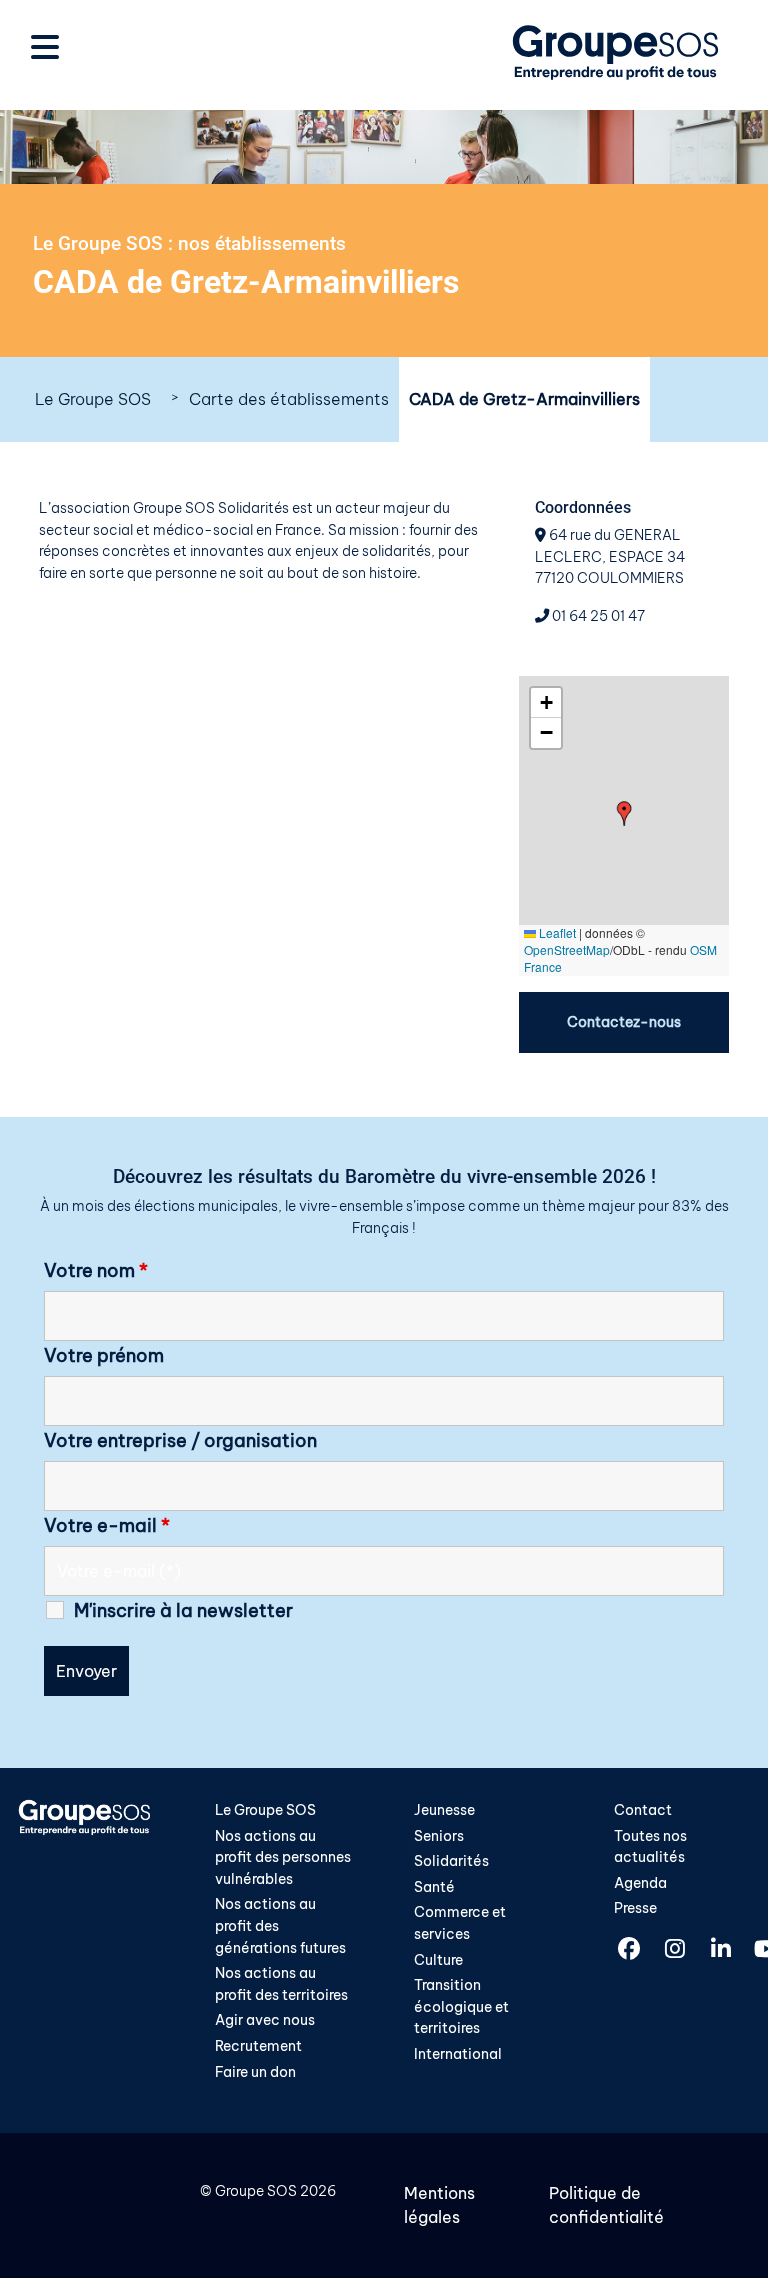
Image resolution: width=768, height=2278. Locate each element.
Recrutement (258, 2046)
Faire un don (255, 2072)
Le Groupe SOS (93, 399)
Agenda (640, 1883)
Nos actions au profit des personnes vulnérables (283, 1857)
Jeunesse (444, 1810)
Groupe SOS (256, 2191)
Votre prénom (104, 1356)
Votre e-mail (107, 1526)
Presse (635, 1908)
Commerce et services (460, 1923)
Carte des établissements (289, 399)
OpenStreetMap (567, 949)
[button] (624, 813)
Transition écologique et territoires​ (461, 2006)
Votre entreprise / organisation (180, 1441)
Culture (438, 1960)
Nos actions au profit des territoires (281, 1984)
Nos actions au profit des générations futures (280, 1925)
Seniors (439, 1836)
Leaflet (556, 932)
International (458, 2054)
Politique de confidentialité (606, 2205)
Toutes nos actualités (650, 1847)
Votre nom (96, 1271)
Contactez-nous (624, 1022)
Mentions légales (439, 2205)
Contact (643, 1810)
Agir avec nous (265, 2020)
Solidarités (451, 1861)
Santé (434, 1887)
